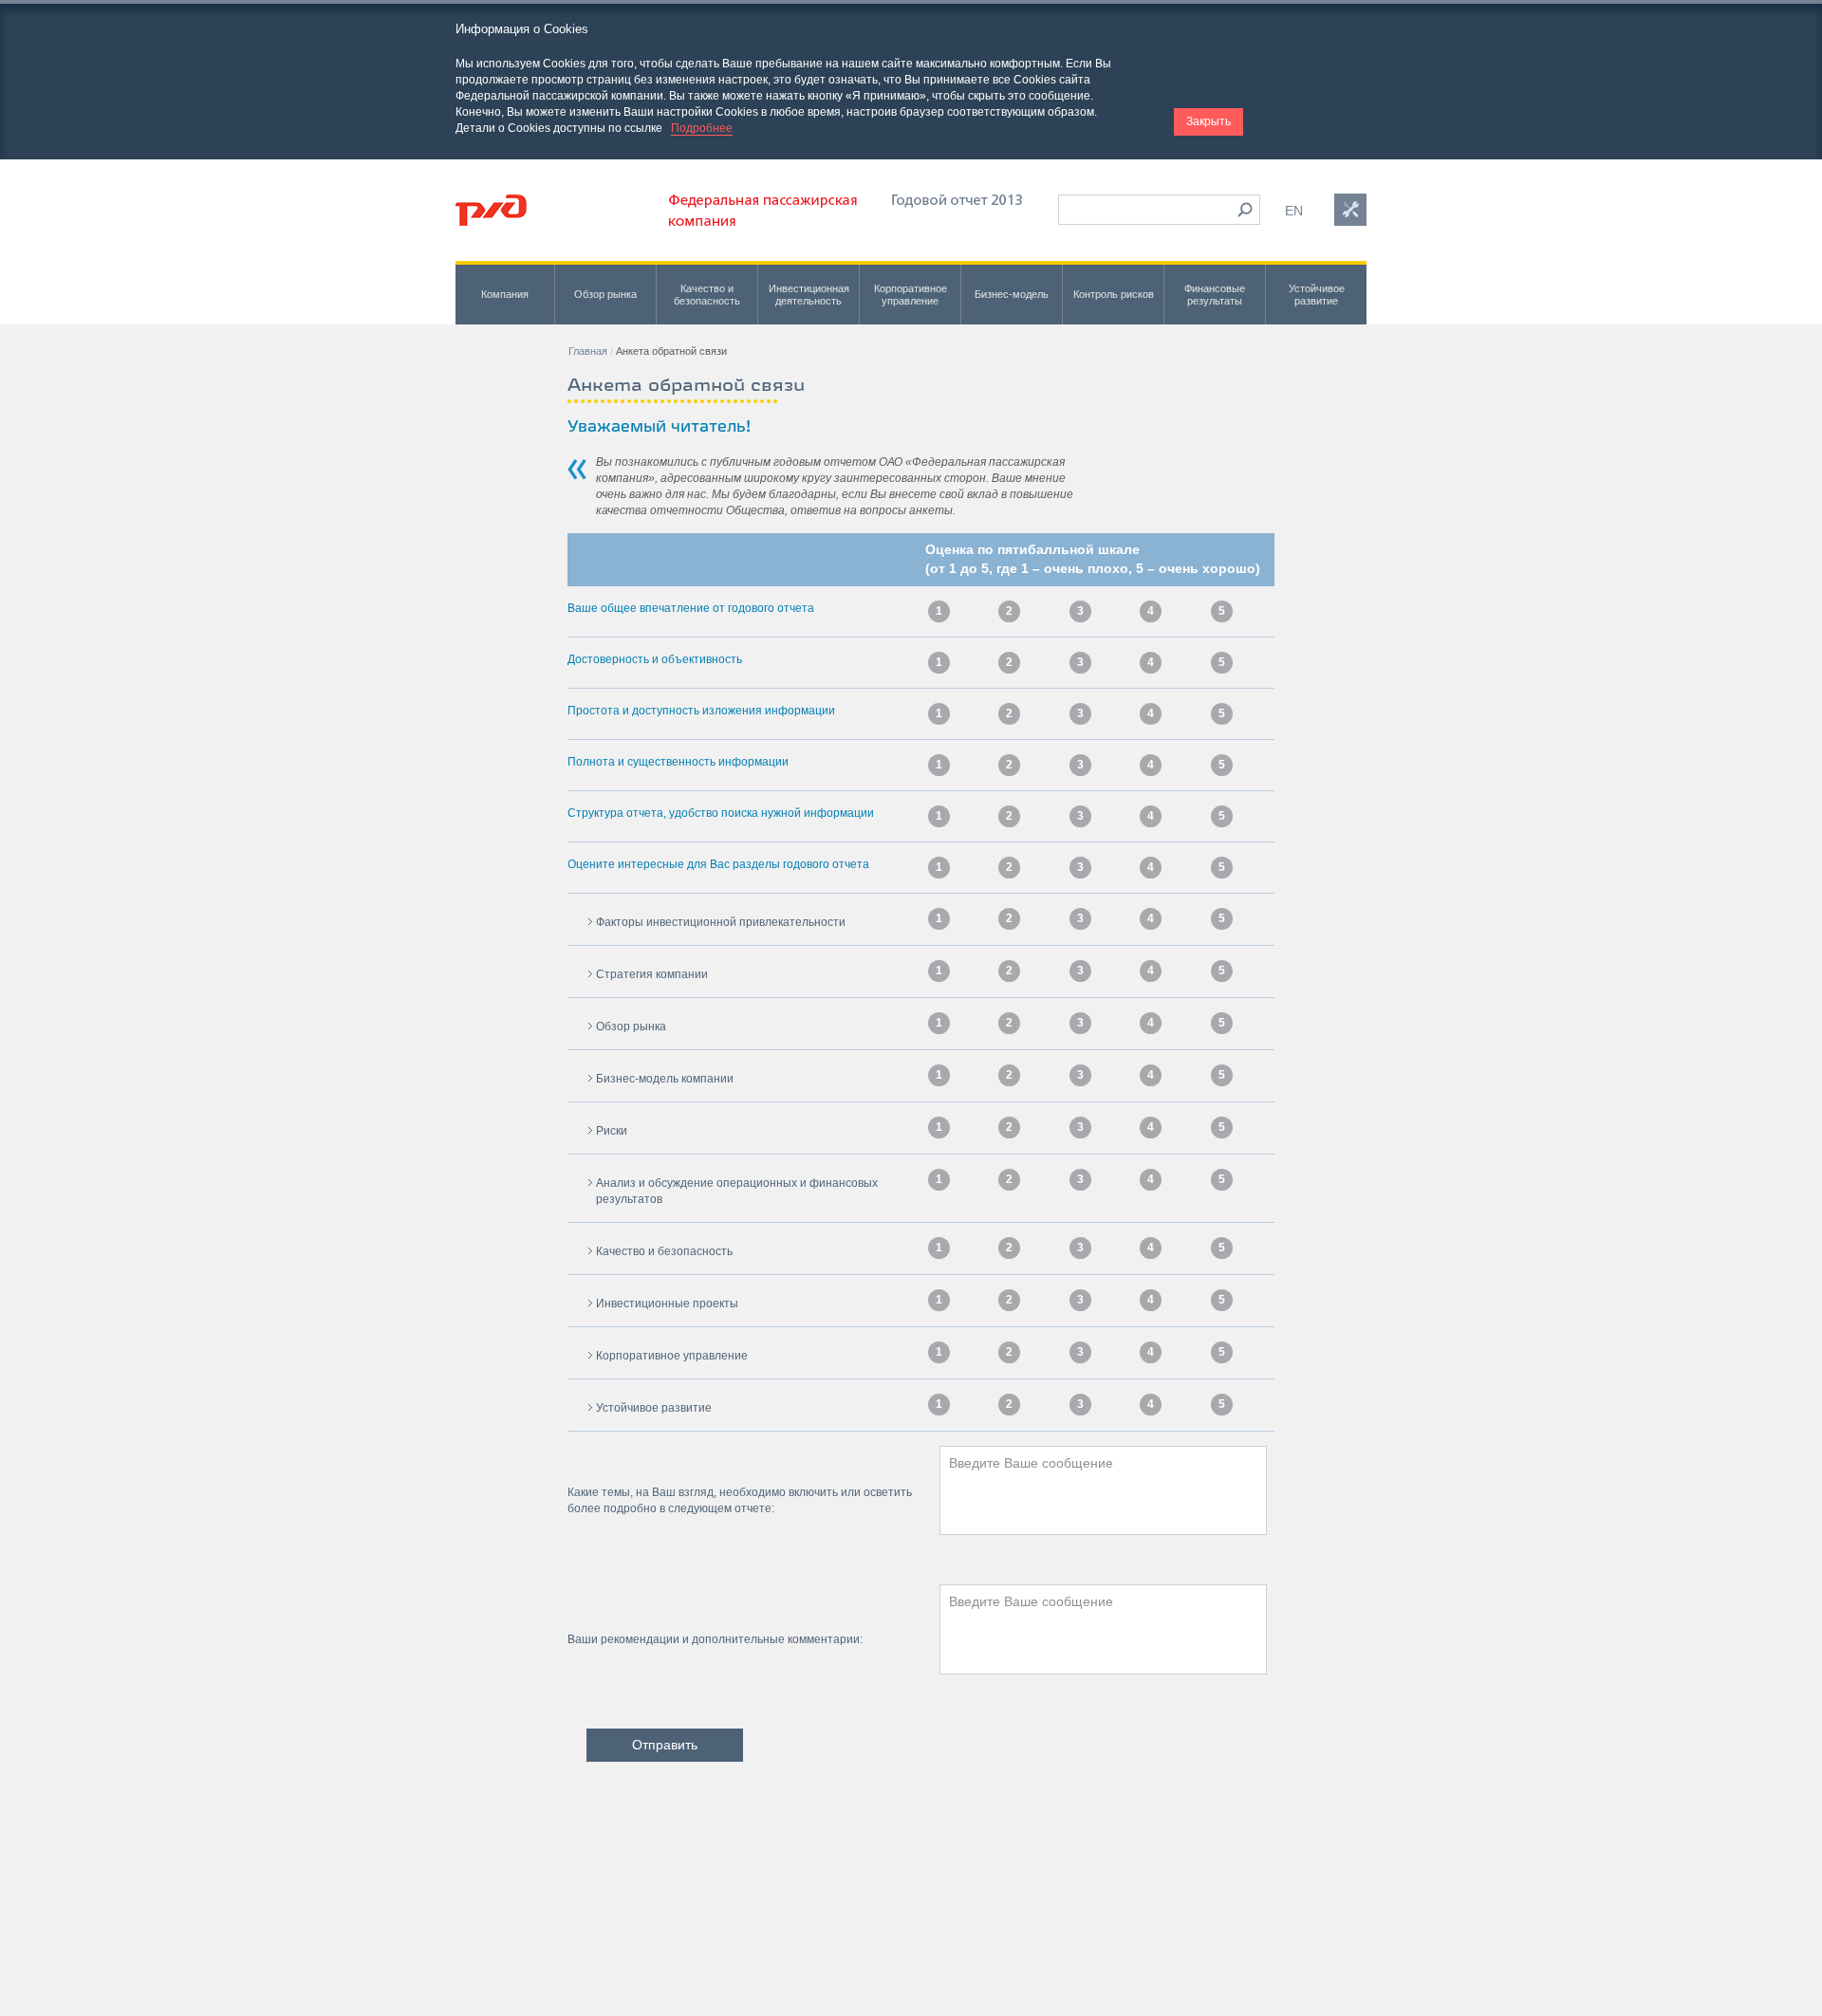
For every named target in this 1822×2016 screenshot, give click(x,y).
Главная (588, 351)
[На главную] (491, 210)
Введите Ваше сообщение (1031, 1463)
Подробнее (702, 128)
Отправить (665, 1745)
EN (1294, 211)
